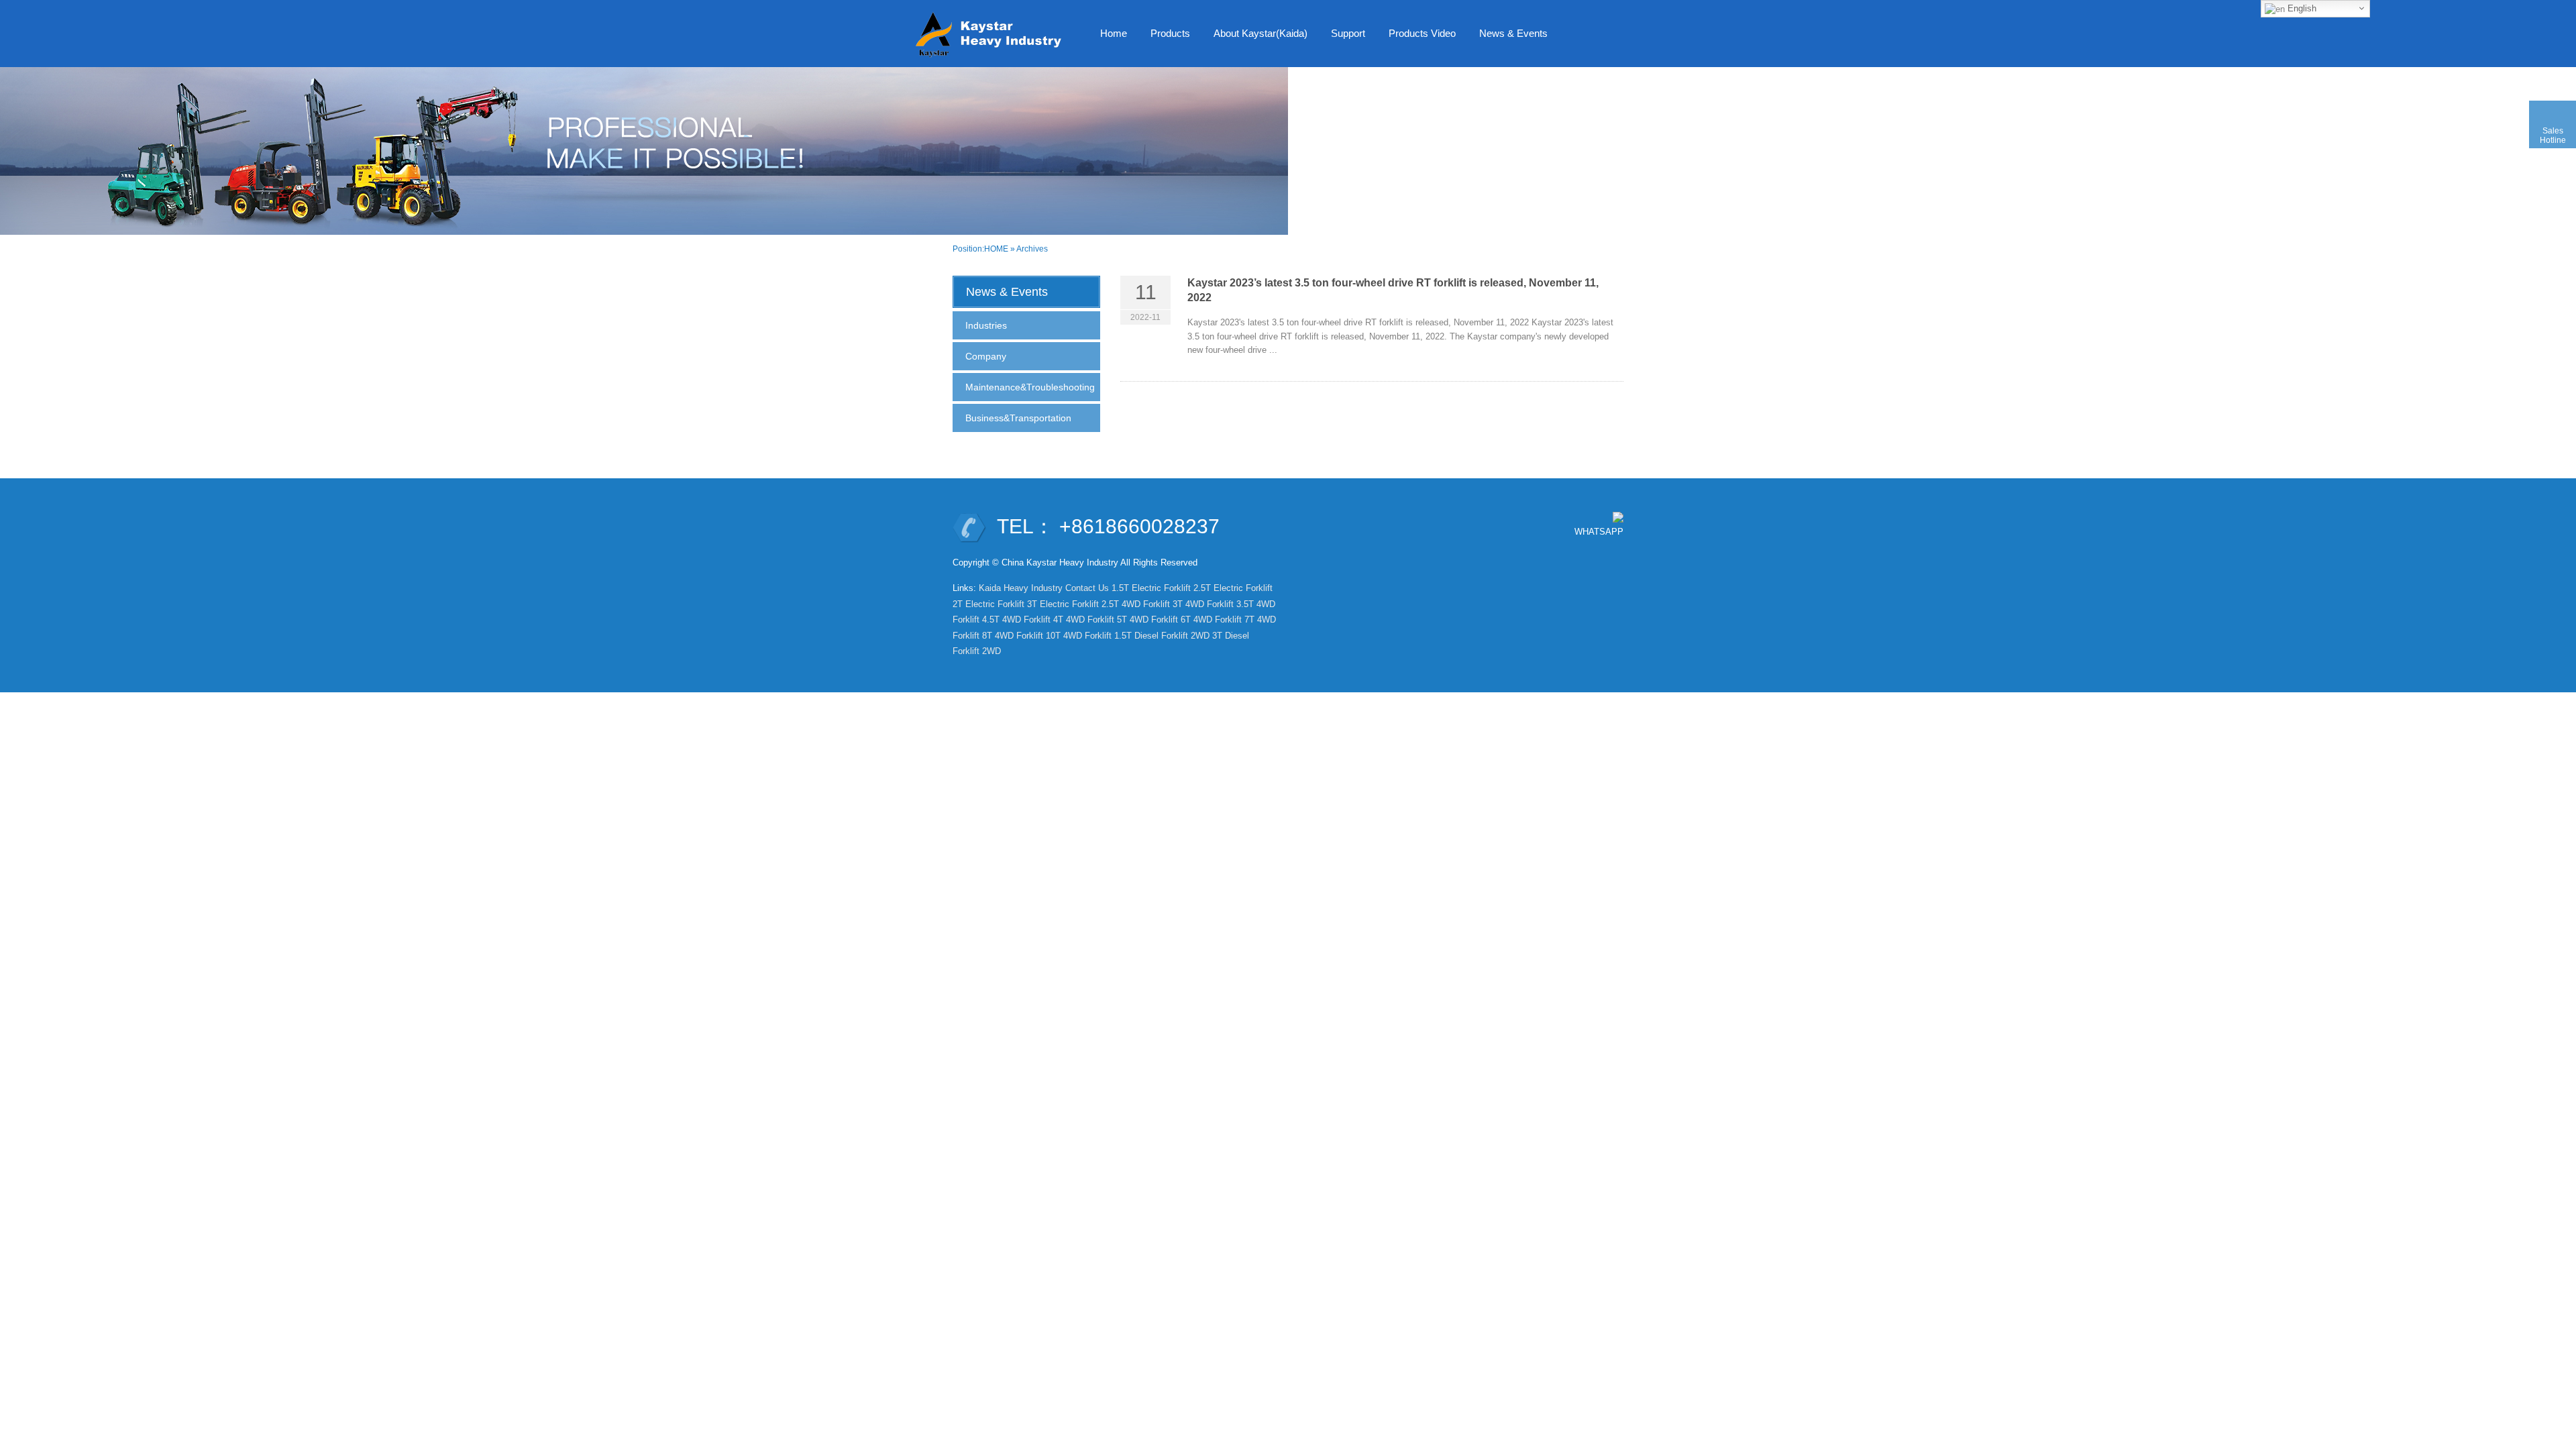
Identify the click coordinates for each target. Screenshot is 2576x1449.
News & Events (1513, 33)
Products (1170, 33)
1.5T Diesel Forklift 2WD (1162, 636)
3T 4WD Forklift (1203, 604)
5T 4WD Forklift (1147, 620)
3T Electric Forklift (1063, 604)
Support (1348, 33)
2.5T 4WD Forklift (1136, 604)
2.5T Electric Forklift (1233, 588)
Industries (986, 325)
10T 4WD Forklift (1079, 636)
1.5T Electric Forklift (1151, 588)
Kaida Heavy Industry (1021, 588)
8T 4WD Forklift (1013, 636)
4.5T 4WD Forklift (1016, 620)
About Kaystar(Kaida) (1260, 33)
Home (1114, 33)
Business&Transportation (1018, 418)
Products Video (1422, 33)
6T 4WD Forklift (1211, 620)
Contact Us (1087, 588)
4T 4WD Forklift (1084, 620)
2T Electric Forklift (988, 604)
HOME (996, 249)
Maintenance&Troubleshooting (1030, 387)
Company (986, 356)
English (2301, 8)
